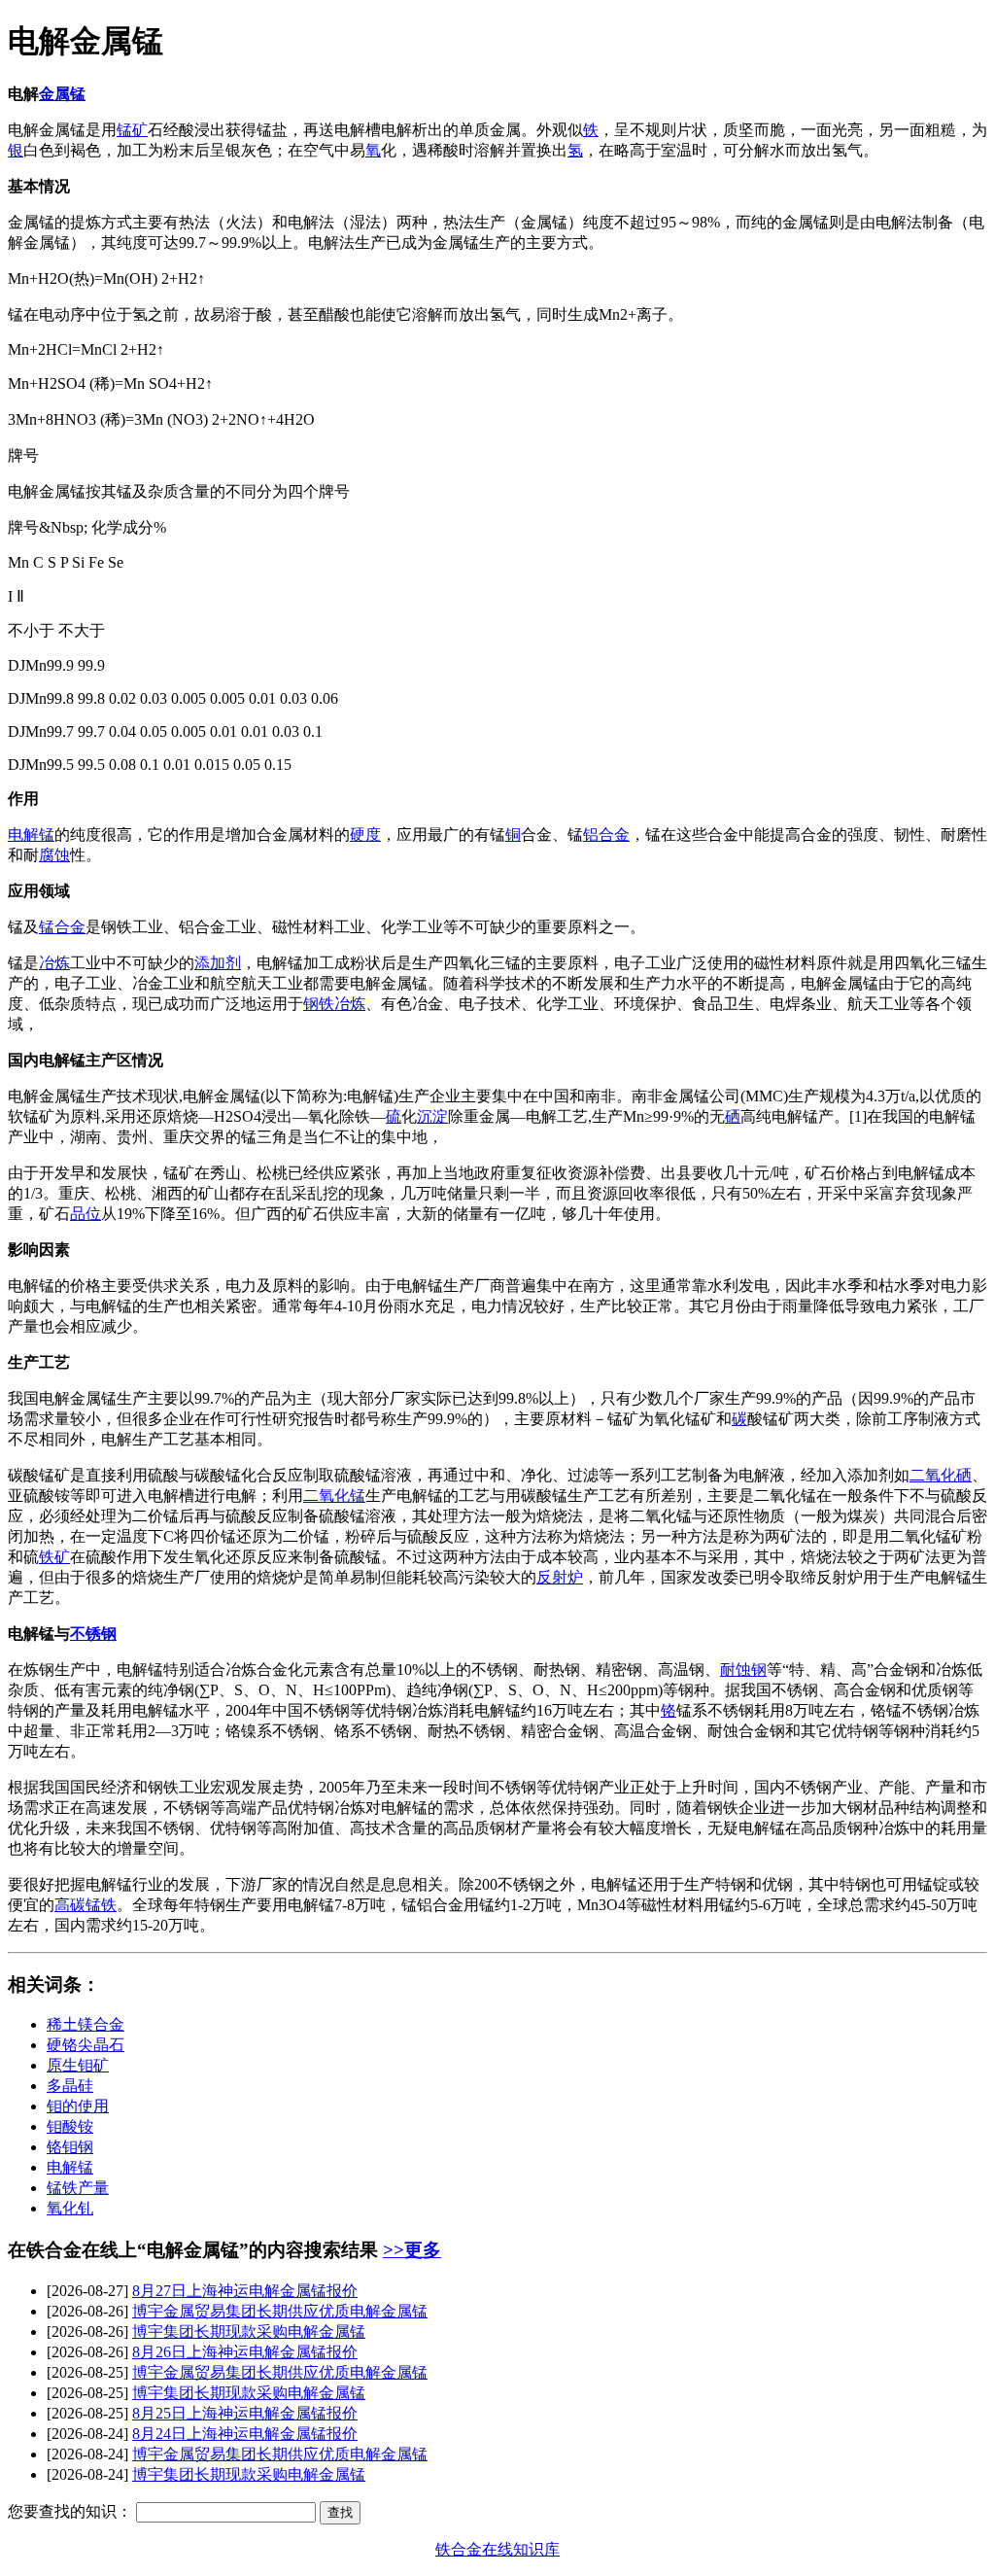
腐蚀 (54, 855)
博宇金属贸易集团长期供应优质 (280, 2311)
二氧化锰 (334, 1496)
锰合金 (62, 927)
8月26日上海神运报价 (245, 2352)
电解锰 (31, 835)
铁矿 (54, 1557)
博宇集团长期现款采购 (249, 2332)
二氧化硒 (941, 1475)
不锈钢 (93, 1634)
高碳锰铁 (86, 1905)
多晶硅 (70, 2086)
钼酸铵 (70, 2126)
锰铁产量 (78, 2188)
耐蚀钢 (743, 1670)
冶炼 (54, 963)
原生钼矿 (78, 2065)
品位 (86, 1214)
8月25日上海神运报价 (245, 2413)
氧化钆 (70, 2208)
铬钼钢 (70, 2147)
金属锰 (62, 94)
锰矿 (132, 130)
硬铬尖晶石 (86, 2045)
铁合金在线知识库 (497, 2549)
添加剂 (218, 963)
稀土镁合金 (86, 2024)
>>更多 (412, 2250)
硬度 (365, 835)
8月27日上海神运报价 (245, 2291)
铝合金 (606, 835)
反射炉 (560, 1577)
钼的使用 (78, 2106)
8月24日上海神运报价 (245, 2434)
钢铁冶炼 (334, 1004)
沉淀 (432, 1116)
